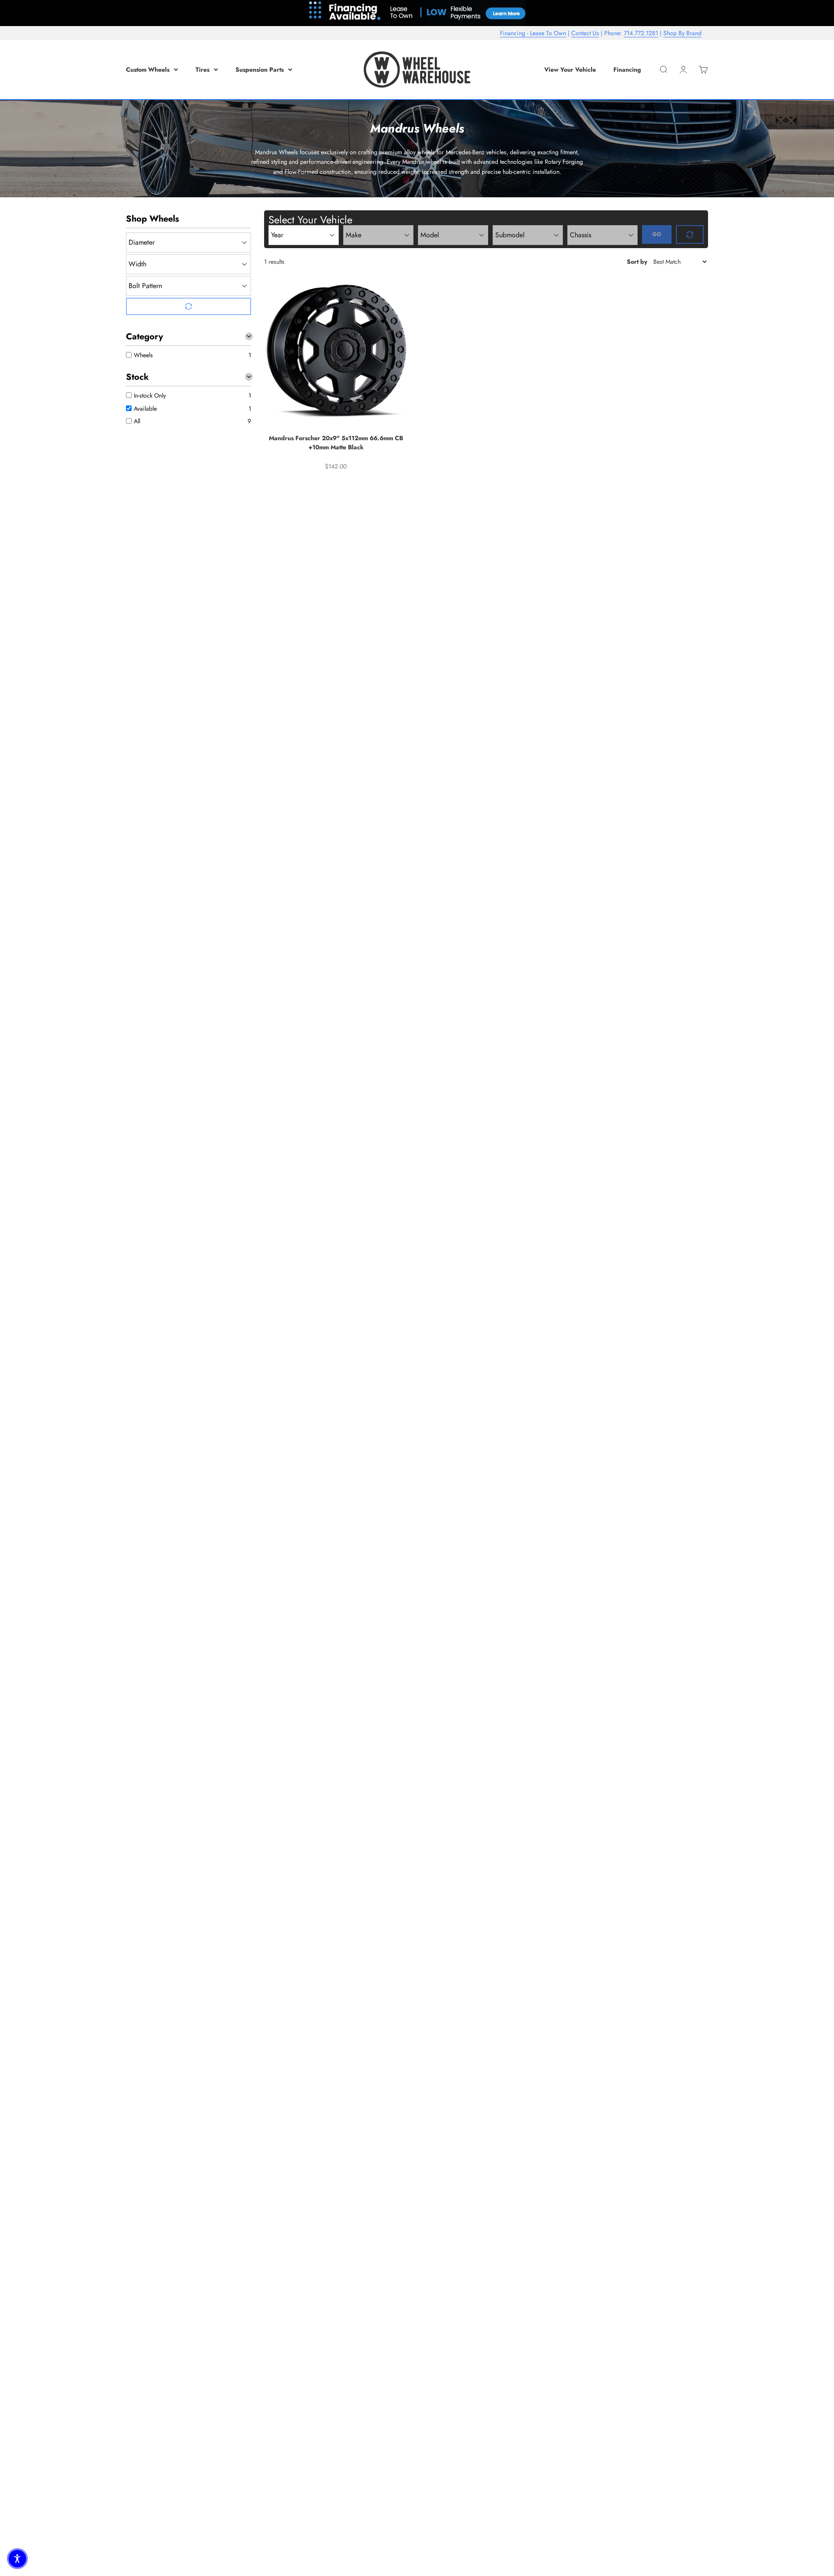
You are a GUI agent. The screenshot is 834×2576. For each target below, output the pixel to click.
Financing (627, 70)
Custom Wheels (148, 70)
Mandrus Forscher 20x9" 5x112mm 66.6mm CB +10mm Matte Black (336, 443)
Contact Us (585, 33)
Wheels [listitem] (143, 355)
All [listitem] (137, 421)
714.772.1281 (641, 33)
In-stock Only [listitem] (150, 395)
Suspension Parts (260, 70)
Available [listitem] (145, 408)
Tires (202, 70)
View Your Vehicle (570, 70)
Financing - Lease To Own (533, 33)
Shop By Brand (682, 33)
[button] (17, 2559)
